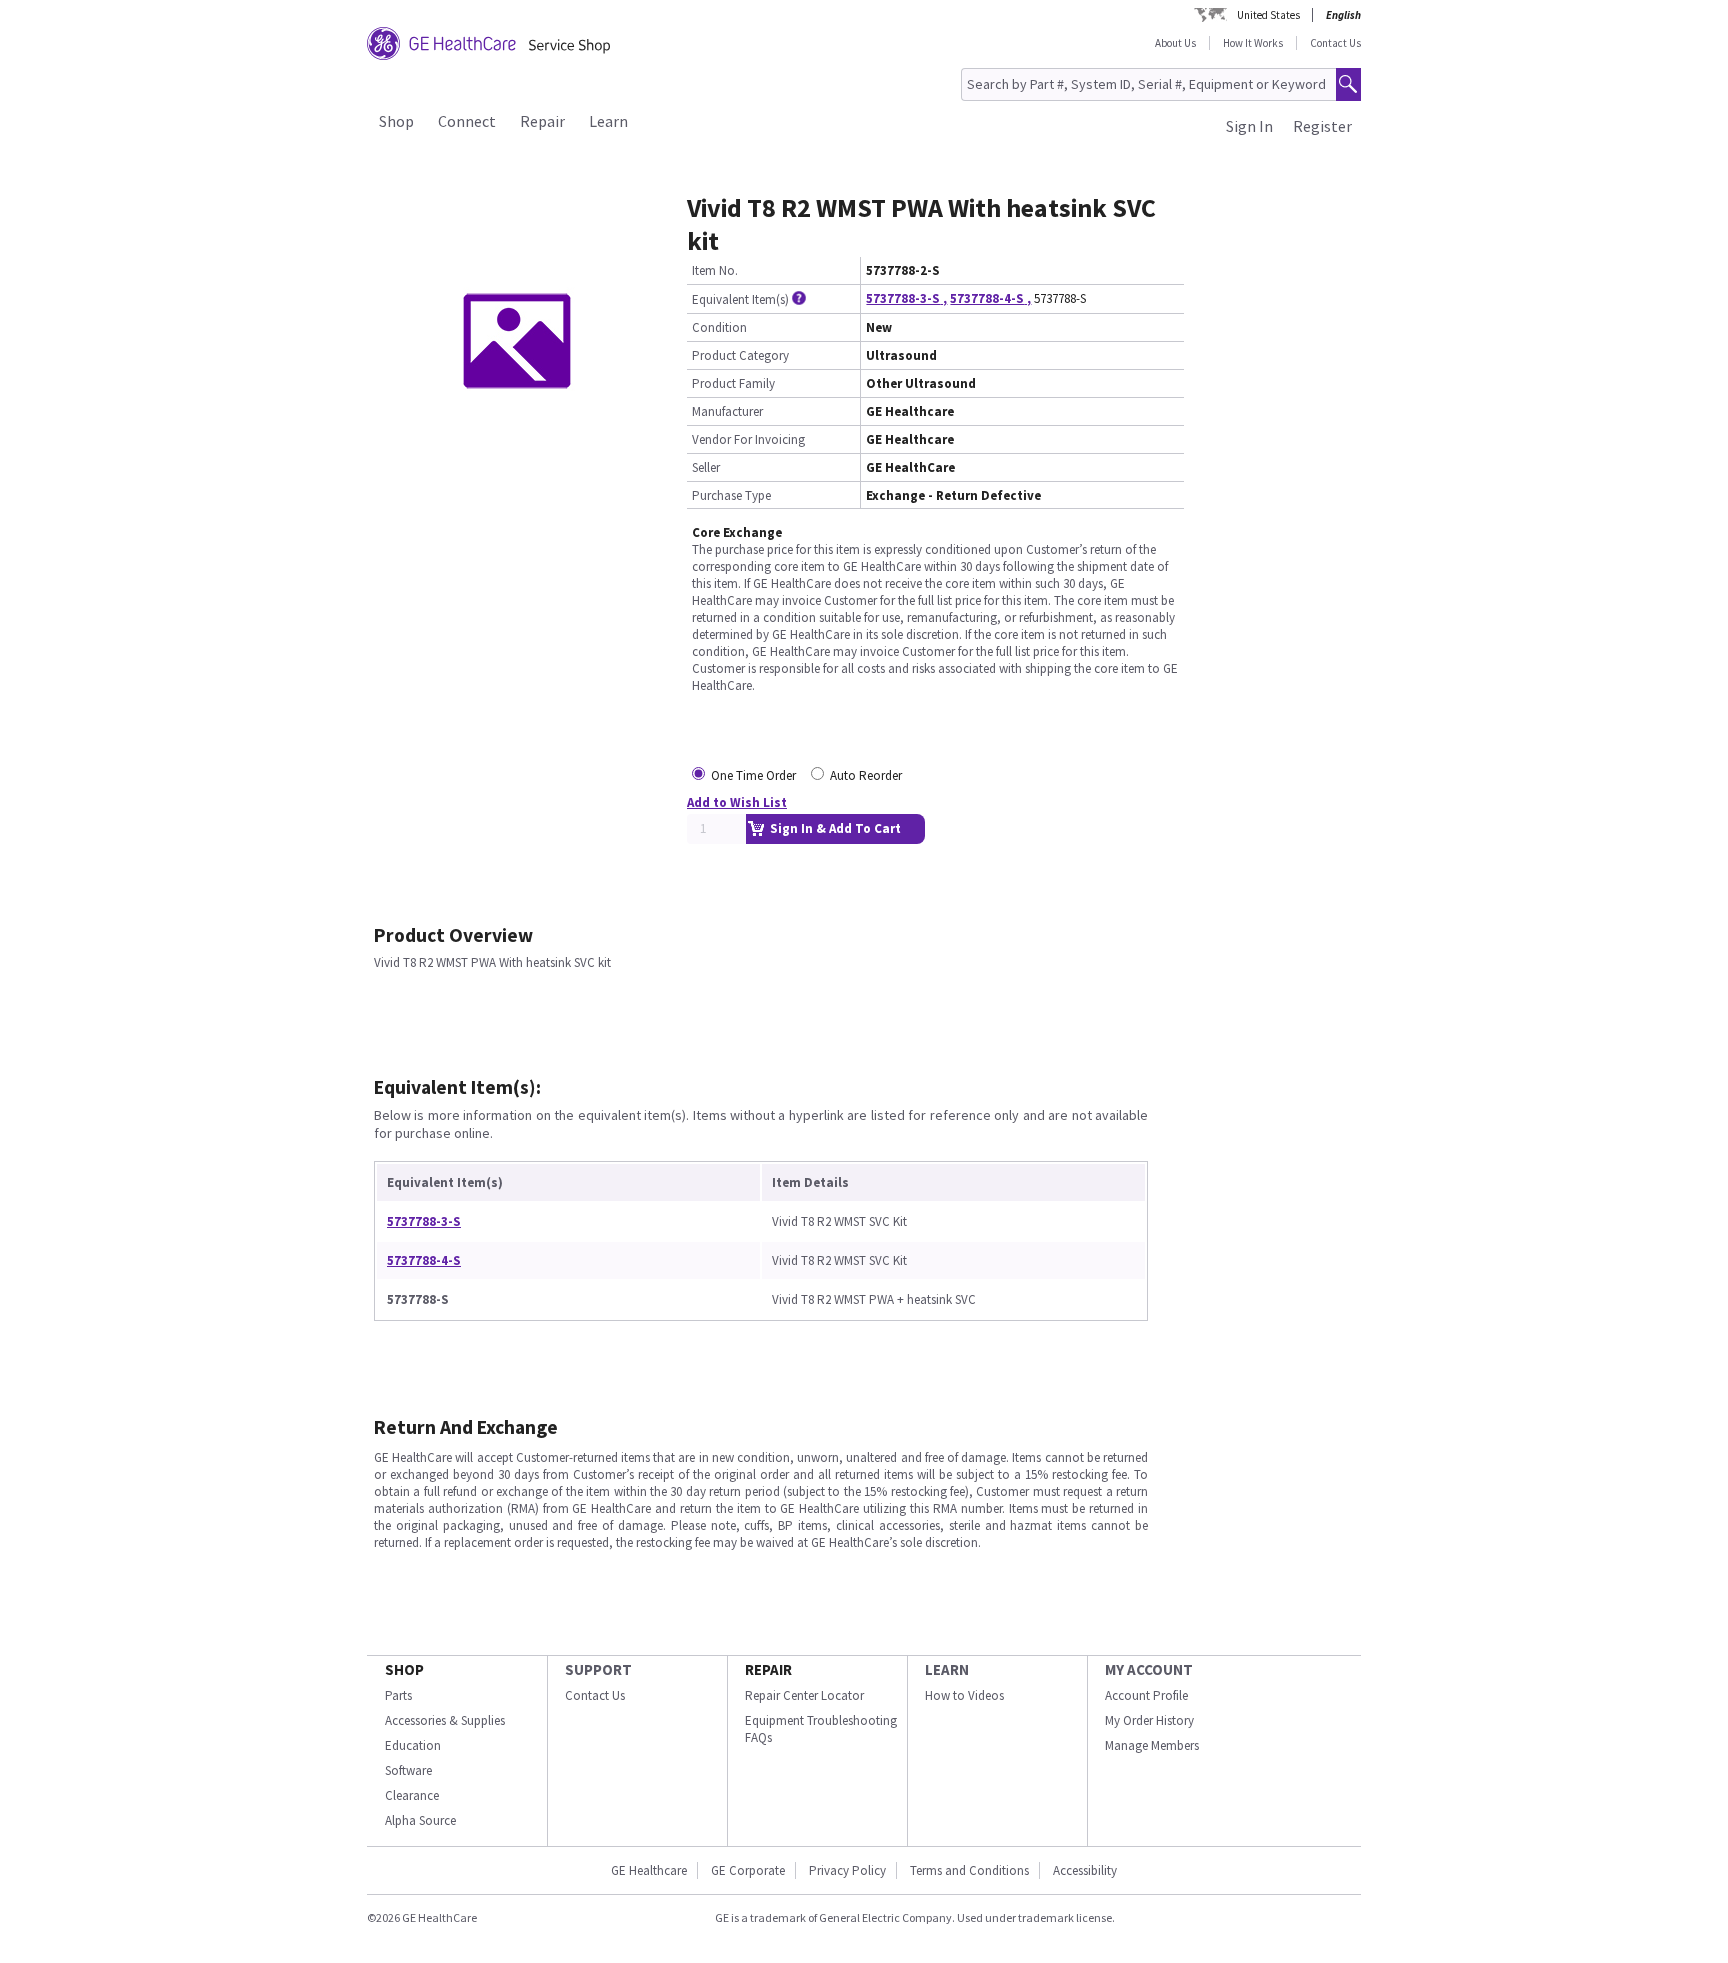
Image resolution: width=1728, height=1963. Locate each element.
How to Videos (964, 1695)
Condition (719, 327)
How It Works (1253, 43)
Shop (396, 121)
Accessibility (1085, 1870)
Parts (398, 1695)
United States (1268, 15)
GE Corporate (748, 1870)
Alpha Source (420, 1820)
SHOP (404, 1669)
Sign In (1249, 126)
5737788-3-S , (906, 298)
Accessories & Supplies (445, 1720)
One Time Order (753, 775)
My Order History (1149, 1720)
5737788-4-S (424, 1260)
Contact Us (1335, 43)
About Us (1175, 43)
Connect (467, 121)
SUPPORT (598, 1669)
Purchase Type (731, 495)
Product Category (740, 355)
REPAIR (768, 1669)
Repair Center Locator (804, 1695)
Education (413, 1745)
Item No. (715, 270)
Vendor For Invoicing (748, 439)
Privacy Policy (847, 1870)
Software (408, 1770)
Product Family (733, 383)
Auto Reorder (866, 775)
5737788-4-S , (990, 298)
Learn (608, 121)
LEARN (947, 1669)
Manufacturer (727, 411)
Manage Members (1152, 1745)
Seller (706, 467)
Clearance (412, 1795)
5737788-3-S (424, 1221)
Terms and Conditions (969, 1870)
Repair (542, 121)
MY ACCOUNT (1149, 1669)
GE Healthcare (649, 1870)
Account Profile (1146, 1695)
